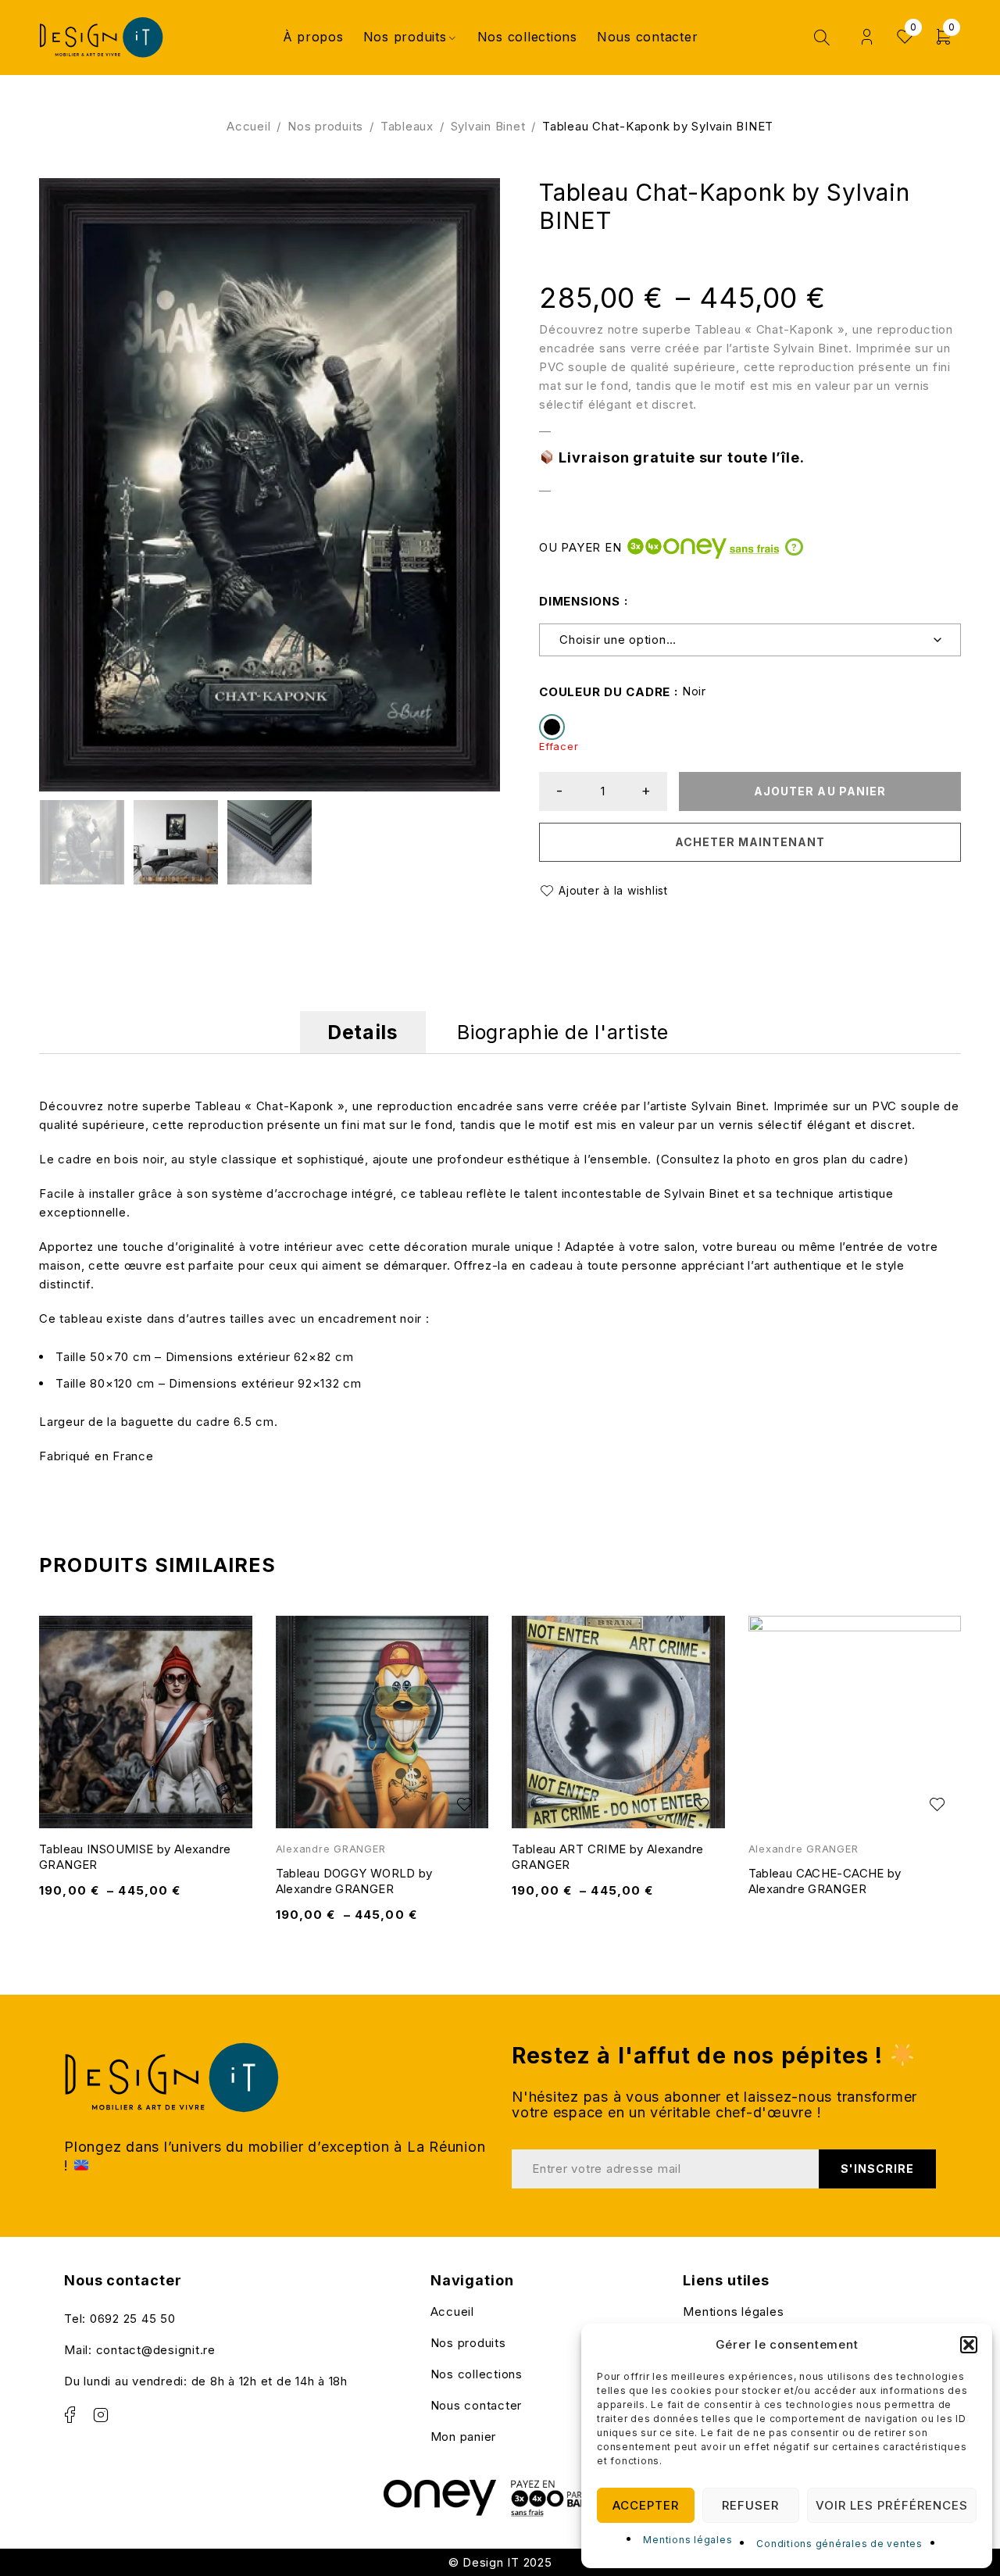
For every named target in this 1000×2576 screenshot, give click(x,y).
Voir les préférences (892, 2505)
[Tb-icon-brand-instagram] (102, 2415)
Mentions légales (687, 2540)
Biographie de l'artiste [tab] (563, 1032)
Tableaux (407, 126)
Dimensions (580, 601)
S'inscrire (878, 2169)
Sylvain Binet (488, 126)
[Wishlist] (606, 891)
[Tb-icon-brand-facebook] (70, 2415)
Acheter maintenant (750, 842)
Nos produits (325, 126)
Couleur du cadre (605, 692)
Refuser (750, 2505)
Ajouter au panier (820, 791)
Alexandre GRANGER (331, 1849)
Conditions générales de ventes (839, 2544)
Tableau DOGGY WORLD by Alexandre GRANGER (354, 1881)
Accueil (248, 126)
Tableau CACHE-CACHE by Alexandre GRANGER (825, 1881)
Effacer (559, 747)
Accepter (646, 2505)
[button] (969, 2345)
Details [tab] (362, 1032)
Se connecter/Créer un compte (867, 37)
